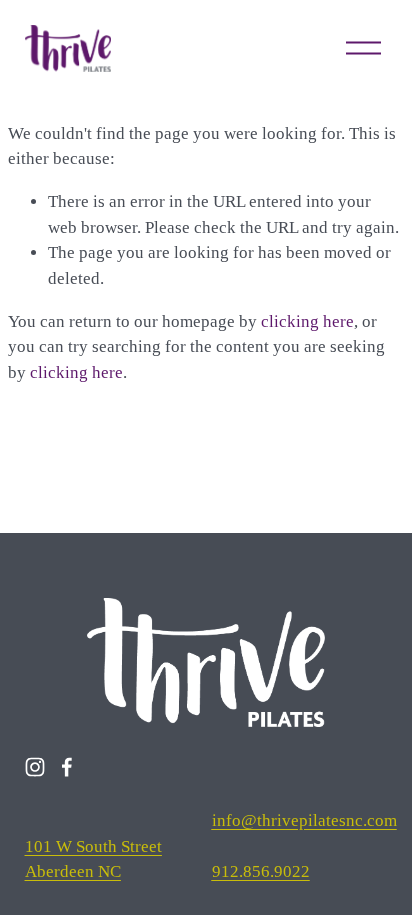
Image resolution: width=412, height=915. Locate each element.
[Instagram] (35, 767)
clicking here (307, 321)
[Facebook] (67, 767)
